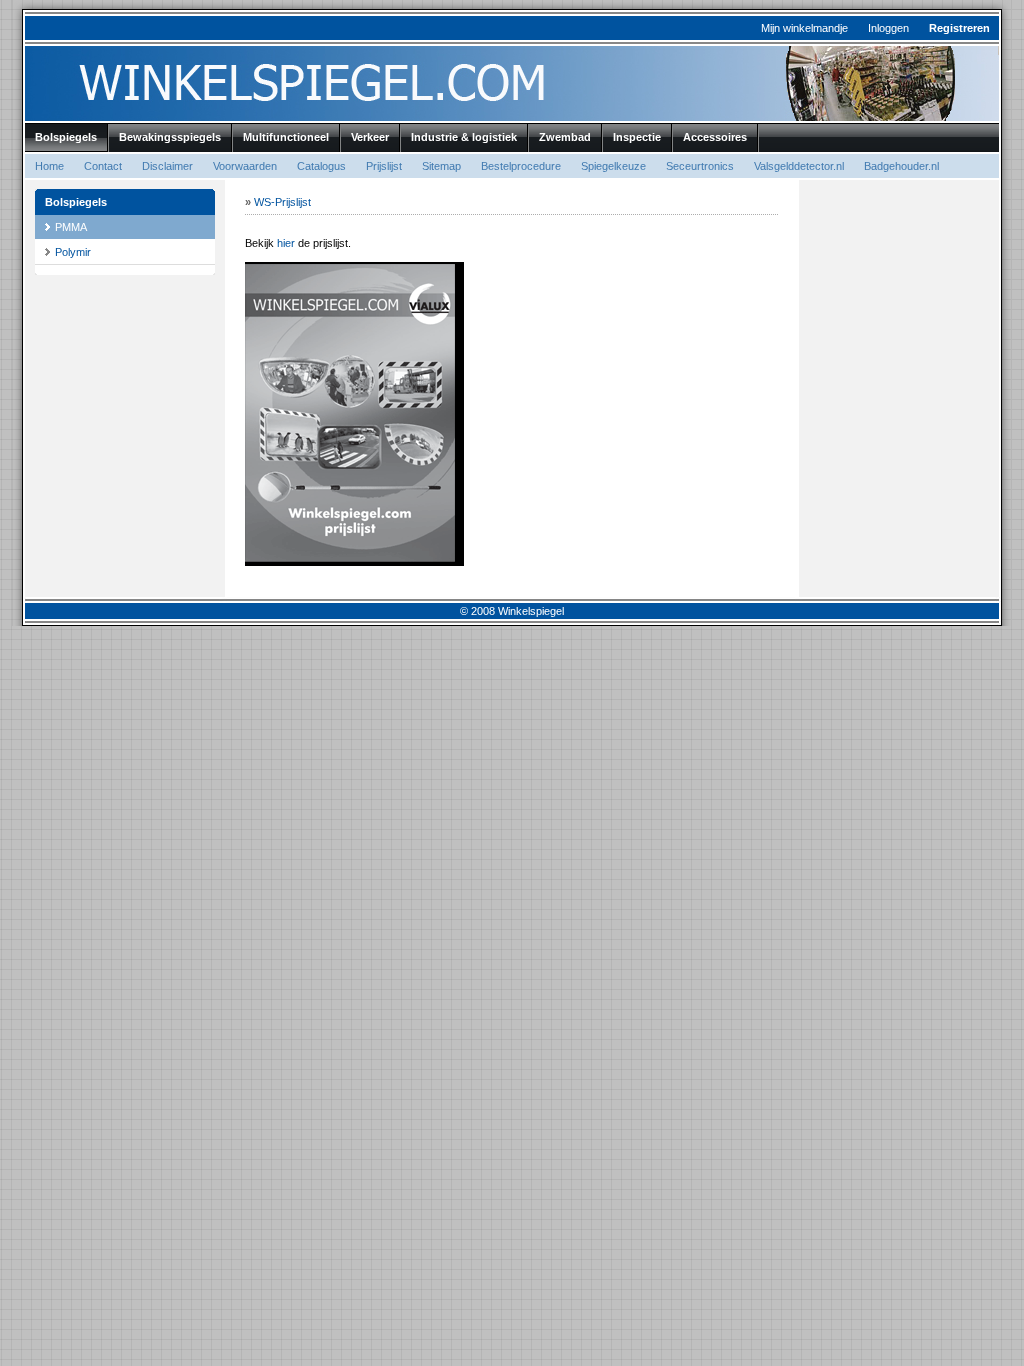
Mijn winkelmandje (804, 28)
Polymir (73, 252)
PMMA (71, 227)
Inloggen (888, 28)
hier (286, 243)
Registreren (959, 28)
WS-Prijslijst (282, 202)
